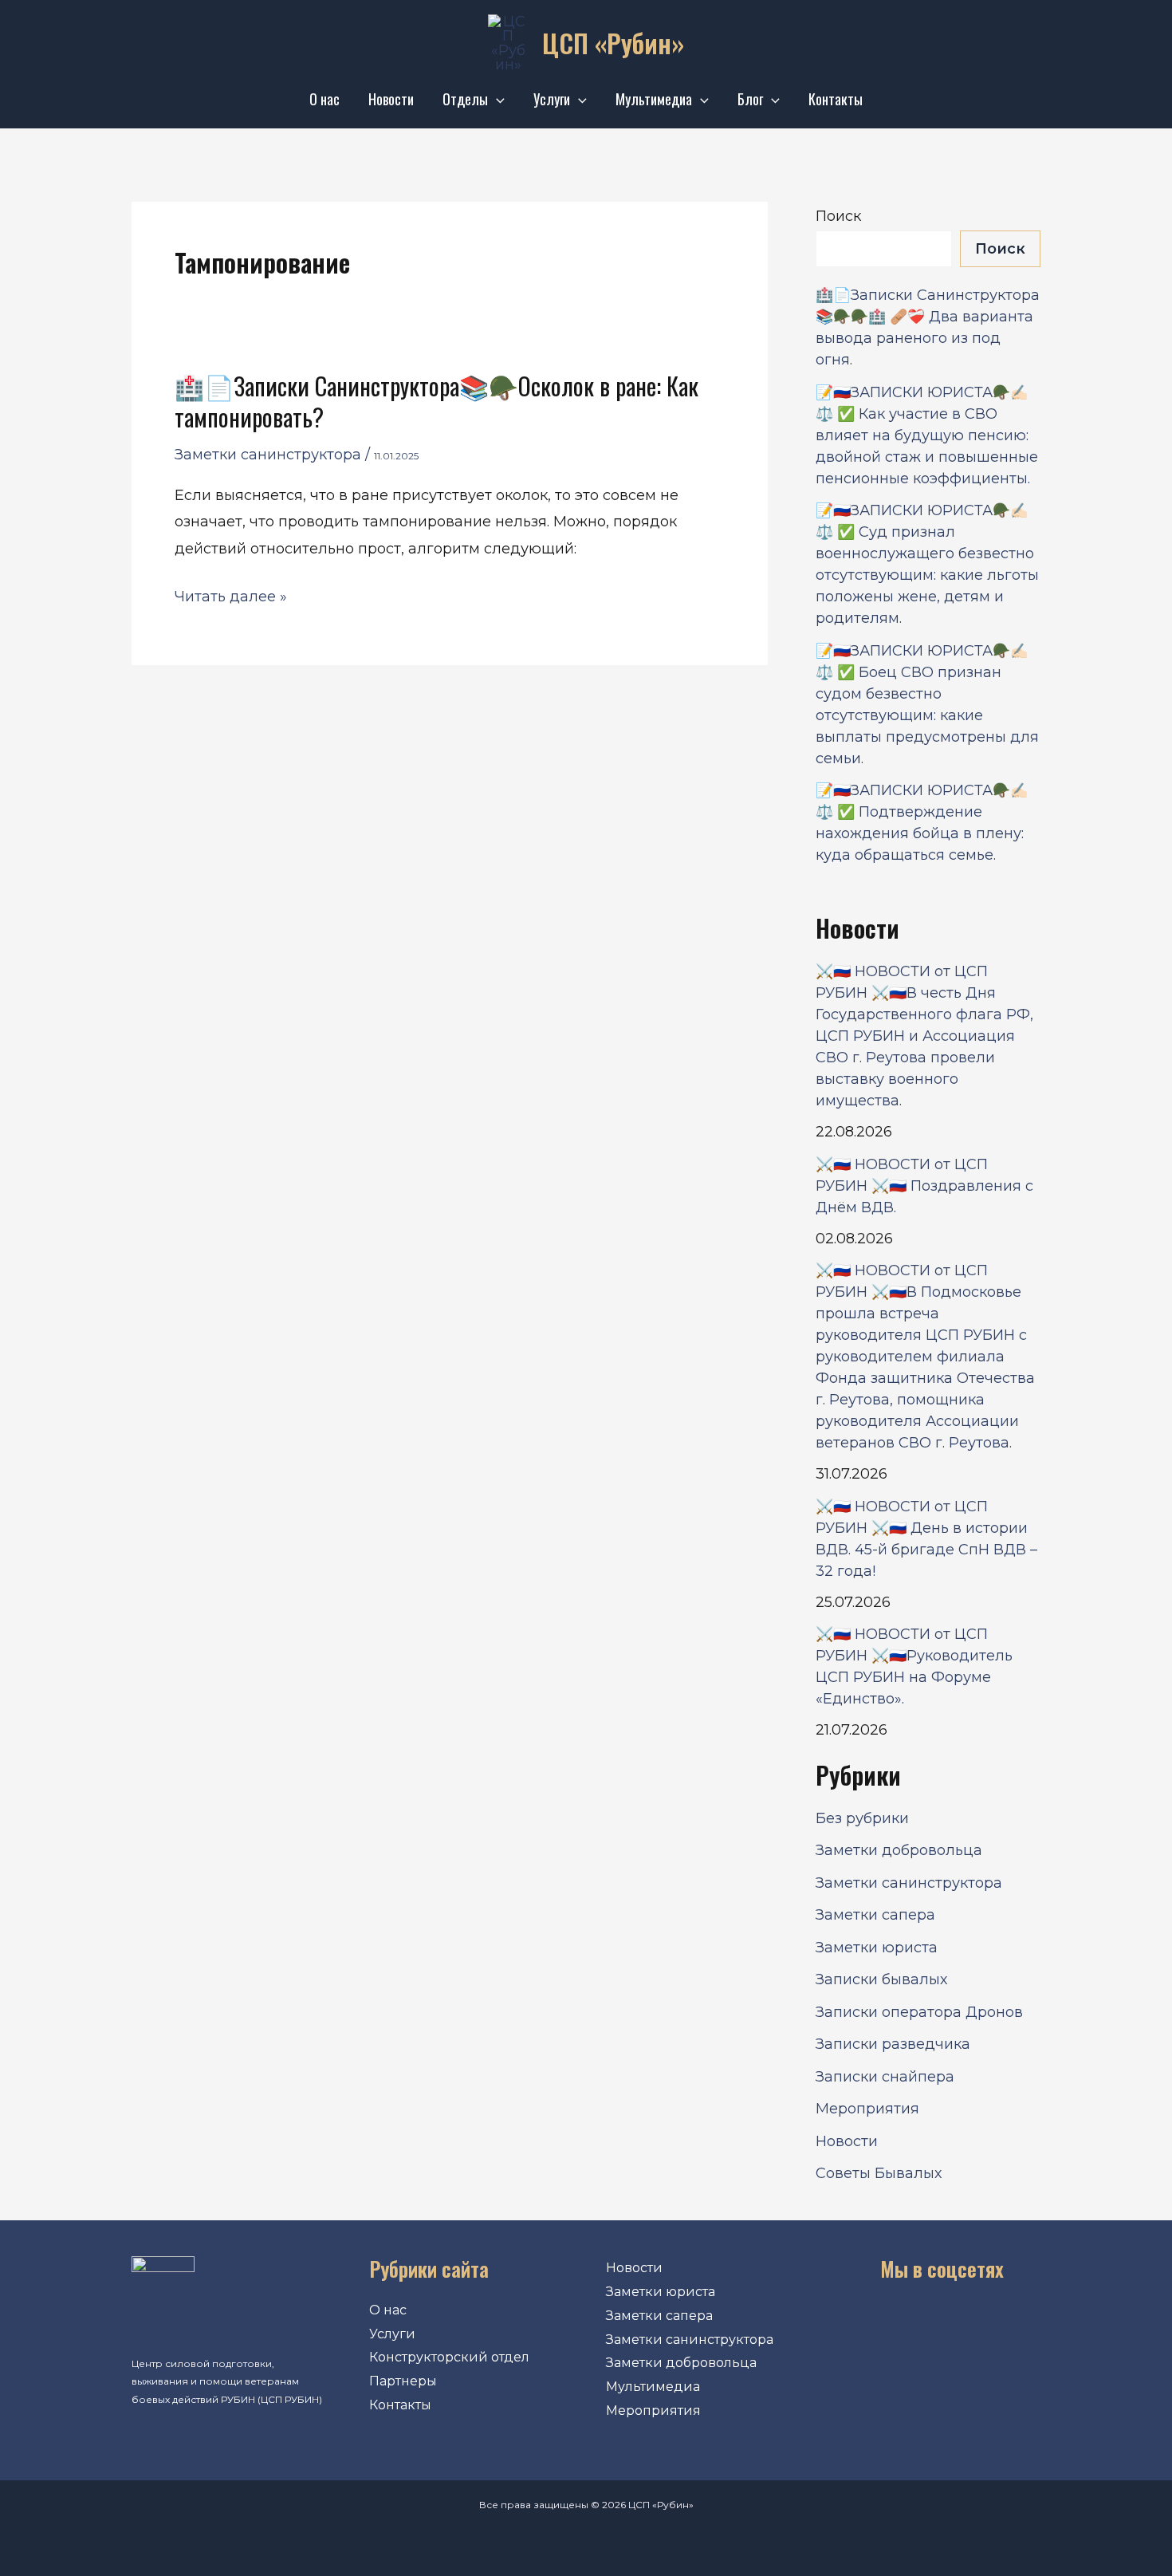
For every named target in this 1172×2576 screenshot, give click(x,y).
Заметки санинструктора (268, 455)
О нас (324, 99)
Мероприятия (867, 2109)
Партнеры (403, 2381)
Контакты (836, 99)
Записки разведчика (893, 2044)
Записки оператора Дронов (919, 2012)
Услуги (552, 99)
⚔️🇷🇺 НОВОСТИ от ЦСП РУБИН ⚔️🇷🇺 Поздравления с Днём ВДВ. (924, 1186)
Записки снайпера (885, 2077)
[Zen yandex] (1014, 2324)
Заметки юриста (877, 1948)
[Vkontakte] (869, 2324)
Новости (391, 99)
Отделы (465, 99)
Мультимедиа (654, 99)
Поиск (838, 216)
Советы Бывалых (879, 2173)
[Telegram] (966, 2324)
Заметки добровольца (899, 1850)
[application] (496, 99)
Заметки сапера (875, 1915)
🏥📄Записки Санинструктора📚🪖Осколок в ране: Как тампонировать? (437, 401)
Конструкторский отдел (449, 2357)
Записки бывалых (881, 1979)
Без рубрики (862, 1818)
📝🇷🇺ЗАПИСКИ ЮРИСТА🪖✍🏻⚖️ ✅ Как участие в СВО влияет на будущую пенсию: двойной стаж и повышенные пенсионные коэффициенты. (927, 435)
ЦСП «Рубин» (613, 43)
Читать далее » (231, 597)
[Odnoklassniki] (918, 2324)
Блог (750, 99)
